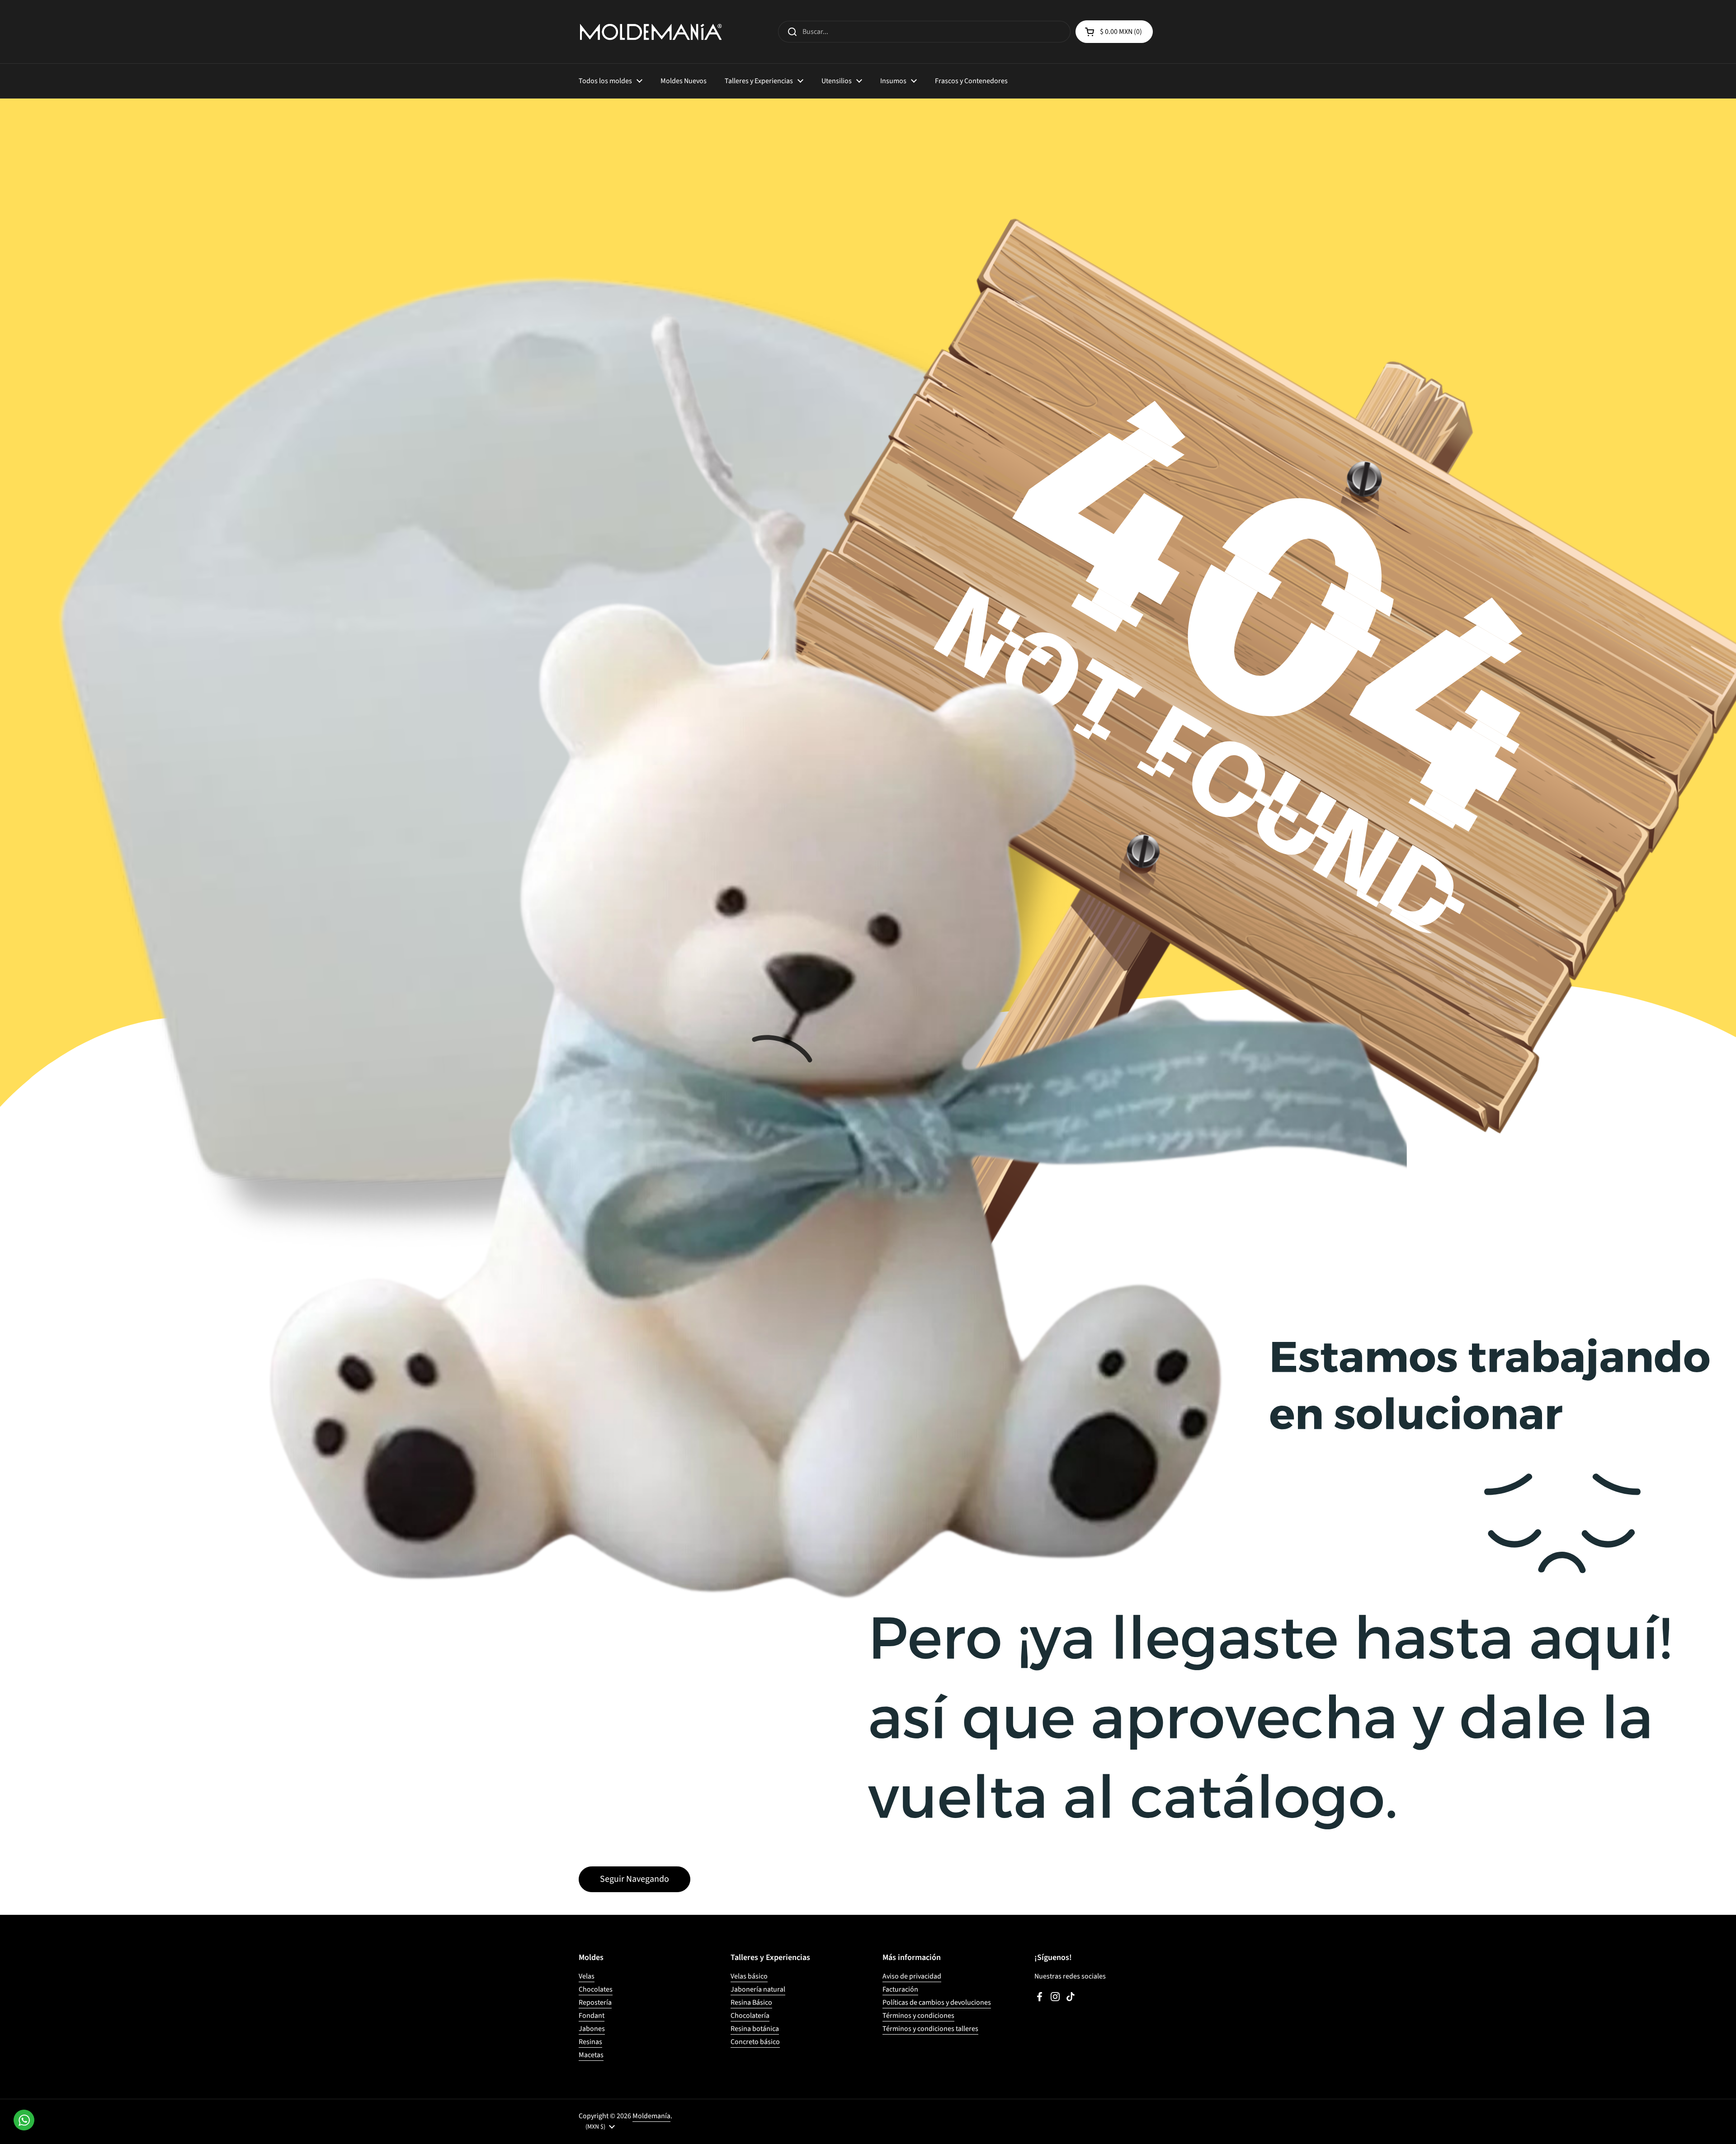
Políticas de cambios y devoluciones (937, 2002)
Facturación (900, 1989)
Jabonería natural (758, 1989)
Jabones (592, 2029)
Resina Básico (751, 2002)
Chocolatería (750, 2016)
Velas (587, 1976)
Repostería (595, 2002)
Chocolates (596, 1989)
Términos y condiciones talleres (930, 2029)
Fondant (592, 2016)
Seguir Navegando (634, 1879)
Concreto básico (755, 2042)
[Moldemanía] (651, 32)
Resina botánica (755, 2029)
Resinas (590, 2042)
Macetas (591, 2055)
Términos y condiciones (918, 2016)
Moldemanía (651, 2116)
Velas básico (749, 1976)
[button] (1114, 32)
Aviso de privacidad (912, 1976)
